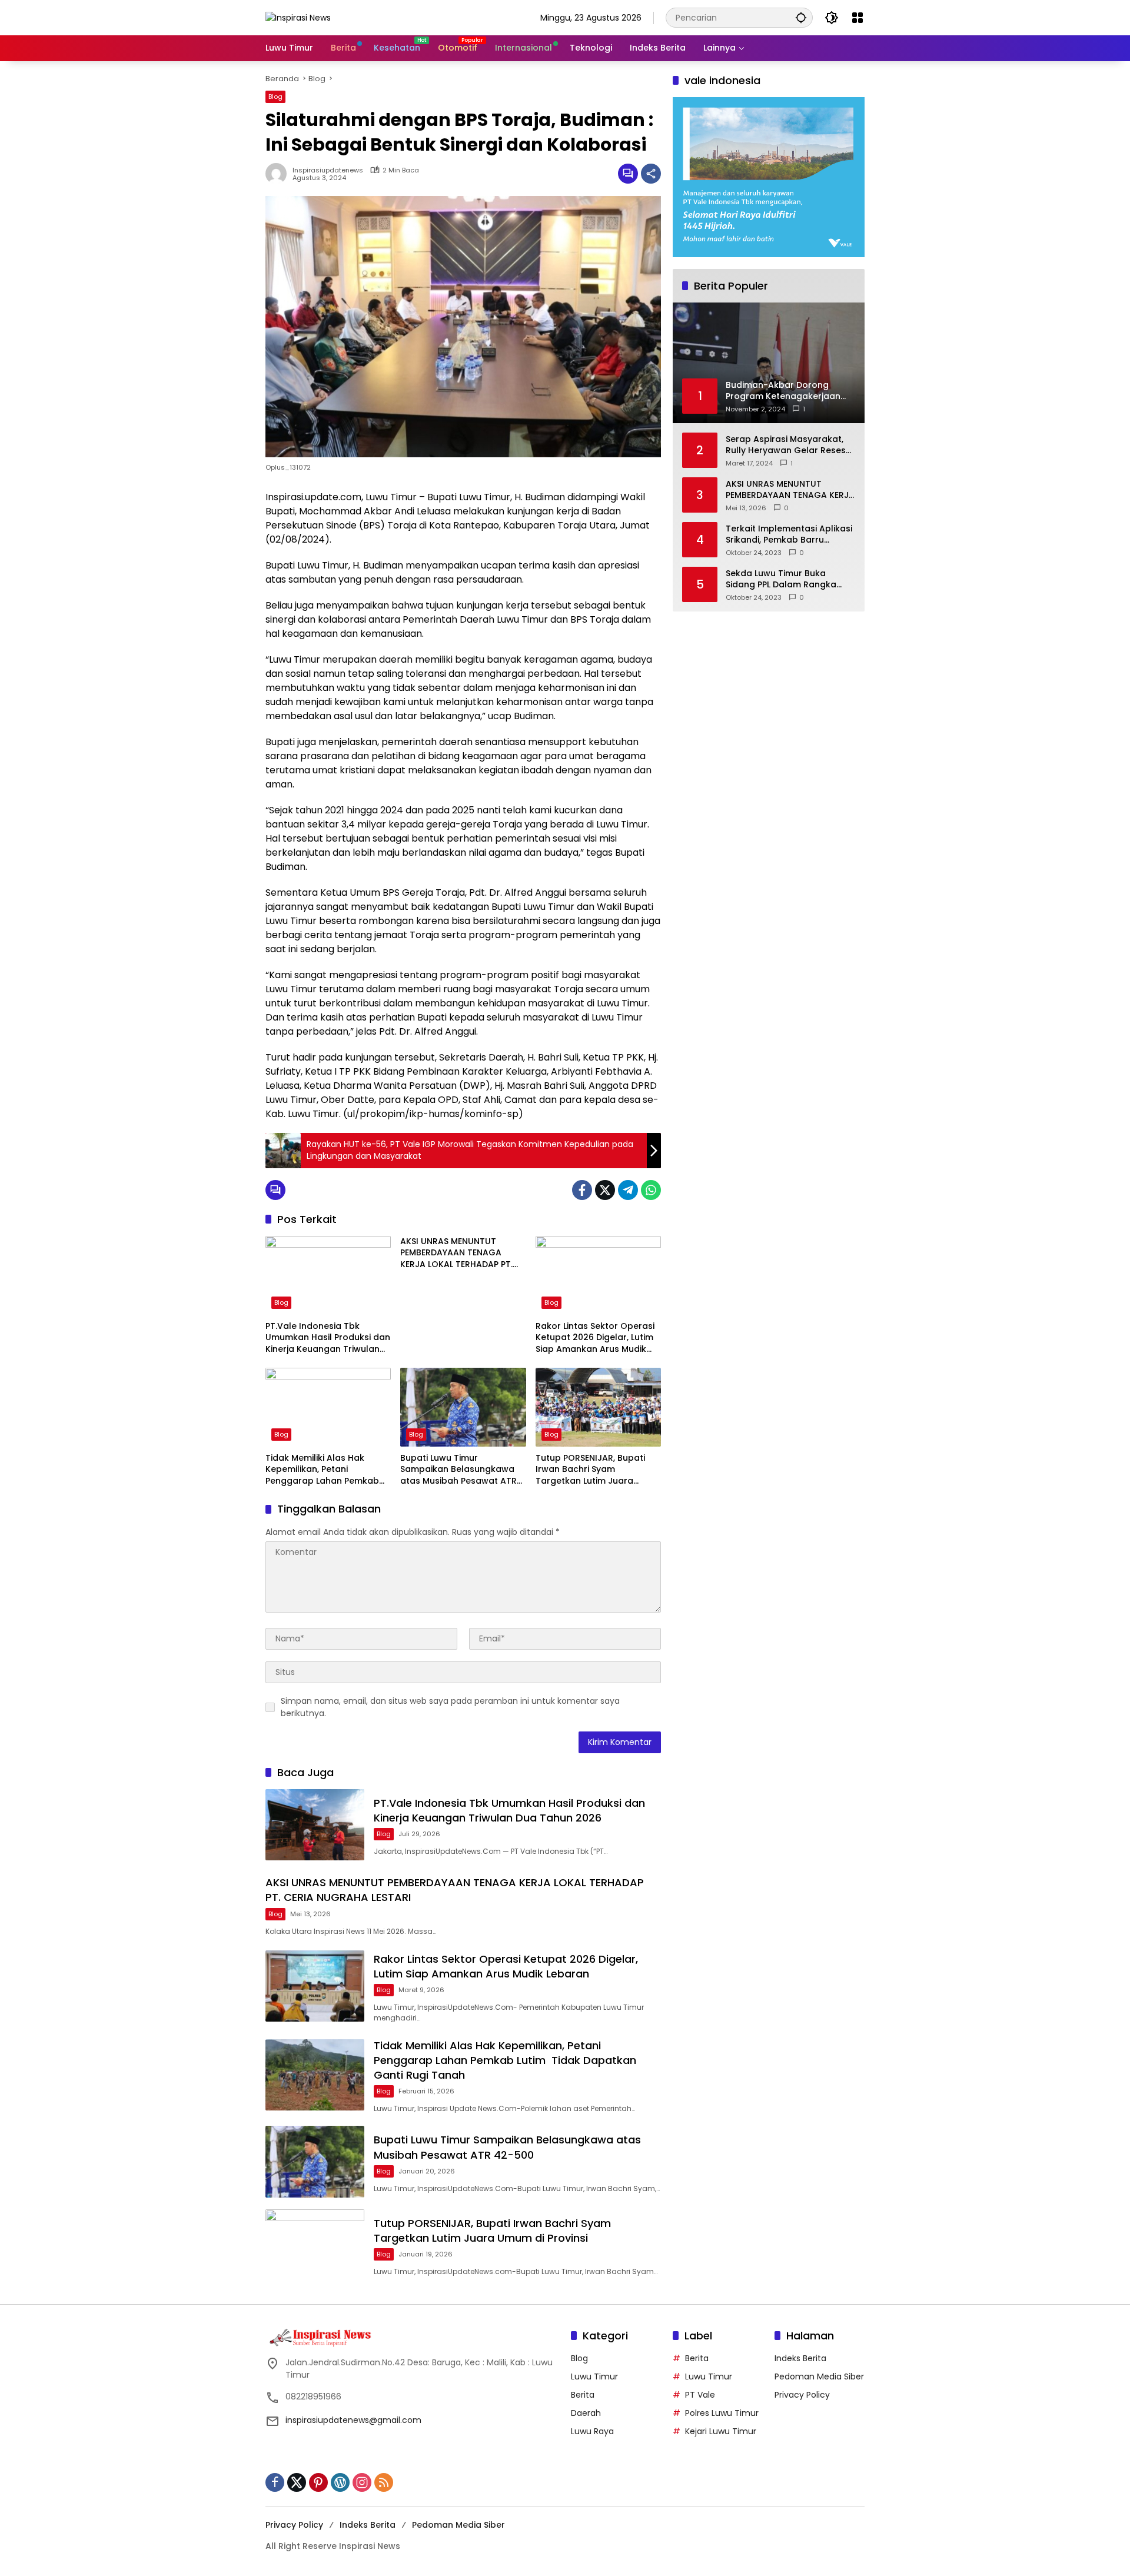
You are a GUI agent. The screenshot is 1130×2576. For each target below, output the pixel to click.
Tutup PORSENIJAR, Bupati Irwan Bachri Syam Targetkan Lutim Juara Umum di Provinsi (590, 1470)
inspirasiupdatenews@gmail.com (353, 2420)
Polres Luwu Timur (722, 2413)
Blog (275, 97)
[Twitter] (605, 1190)
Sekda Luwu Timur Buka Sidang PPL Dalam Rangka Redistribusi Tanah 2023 (781, 579)
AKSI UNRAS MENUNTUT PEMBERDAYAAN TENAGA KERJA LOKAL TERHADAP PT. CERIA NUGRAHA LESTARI (456, 1253)
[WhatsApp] (651, 1190)
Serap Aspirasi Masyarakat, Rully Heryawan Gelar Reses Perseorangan (786, 445)
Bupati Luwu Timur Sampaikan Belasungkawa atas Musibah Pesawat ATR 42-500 (458, 1470)
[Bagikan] (651, 174)
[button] (801, 17)
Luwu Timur (594, 2376)
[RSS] (384, 2482)
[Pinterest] (318, 2482)
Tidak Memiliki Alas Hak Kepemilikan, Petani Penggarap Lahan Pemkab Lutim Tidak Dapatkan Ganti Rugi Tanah (326, 1470)
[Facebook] (582, 1190)
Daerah (586, 2413)
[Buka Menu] (858, 18)
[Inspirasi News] (298, 17)
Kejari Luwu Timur (721, 2431)
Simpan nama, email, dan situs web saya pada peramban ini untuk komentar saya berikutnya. (450, 1707)
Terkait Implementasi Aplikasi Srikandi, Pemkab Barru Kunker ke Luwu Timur (789, 534)
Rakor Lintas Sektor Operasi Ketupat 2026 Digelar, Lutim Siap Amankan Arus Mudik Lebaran (595, 1338)
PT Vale (700, 2395)
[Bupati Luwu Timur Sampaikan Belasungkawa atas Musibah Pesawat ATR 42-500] (463, 1407)
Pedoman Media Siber (819, 2376)
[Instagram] (362, 2482)
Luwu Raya (592, 2431)
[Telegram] (628, 1190)
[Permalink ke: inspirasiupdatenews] (279, 174)
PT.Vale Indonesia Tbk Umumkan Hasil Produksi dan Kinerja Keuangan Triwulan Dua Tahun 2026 (328, 1338)
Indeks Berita (800, 2358)
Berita (583, 2395)
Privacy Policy (802, 2395)
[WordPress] (340, 2482)
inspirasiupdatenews (328, 170)
